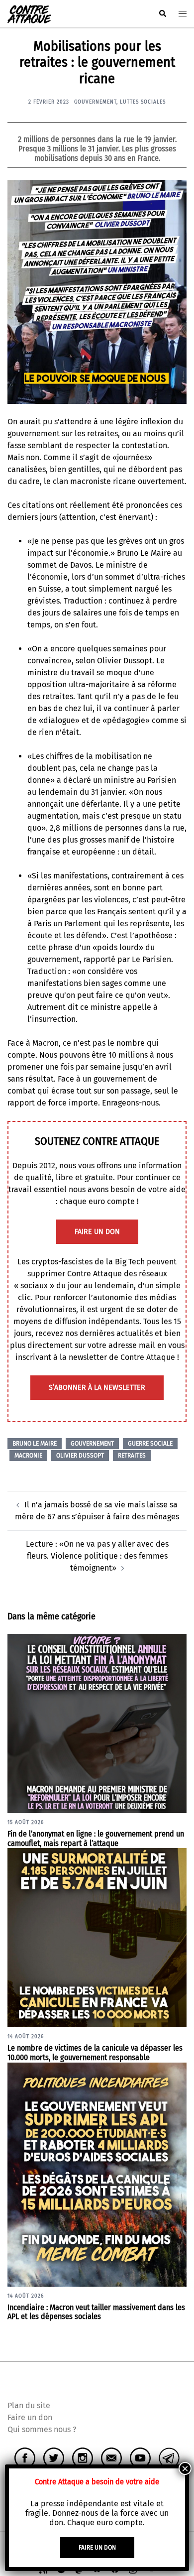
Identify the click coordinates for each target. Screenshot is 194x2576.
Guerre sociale (150, 1444)
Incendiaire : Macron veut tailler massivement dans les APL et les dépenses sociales (96, 2312)
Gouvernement (95, 102)
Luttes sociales (143, 102)
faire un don (97, 1232)
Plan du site (29, 2405)
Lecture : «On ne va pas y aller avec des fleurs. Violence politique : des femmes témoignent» (97, 1556)
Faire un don (30, 2417)
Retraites (132, 1456)
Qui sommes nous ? (42, 2429)
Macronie (28, 1456)
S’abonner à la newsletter (97, 1388)
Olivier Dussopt (80, 1456)
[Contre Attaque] (29, 13)
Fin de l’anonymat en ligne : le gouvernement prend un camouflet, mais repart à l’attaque (96, 1839)
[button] (162, 14)
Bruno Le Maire (35, 1444)
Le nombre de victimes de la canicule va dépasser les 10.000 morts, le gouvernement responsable (95, 2053)
